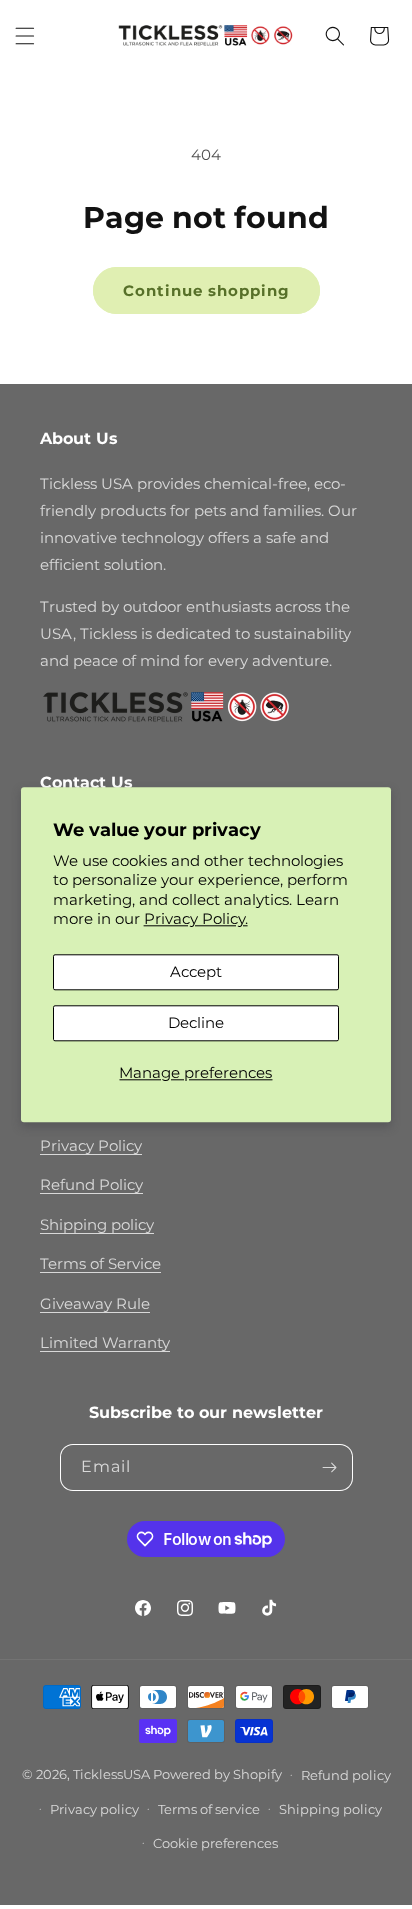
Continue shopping (206, 290)
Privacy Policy (91, 1145)
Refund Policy (91, 1184)
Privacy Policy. (196, 919)
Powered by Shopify (217, 1773)
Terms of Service (100, 1263)
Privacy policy (94, 1809)
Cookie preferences (215, 1843)
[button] (25, 36)
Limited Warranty (105, 1342)
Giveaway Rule (95, 1303)
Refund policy (346, 1775)
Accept (196, 971)
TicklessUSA (111, 1773)
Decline (196, 1022)
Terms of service (209, 1809)
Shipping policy (97, 1224)
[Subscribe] (330, 1467)
